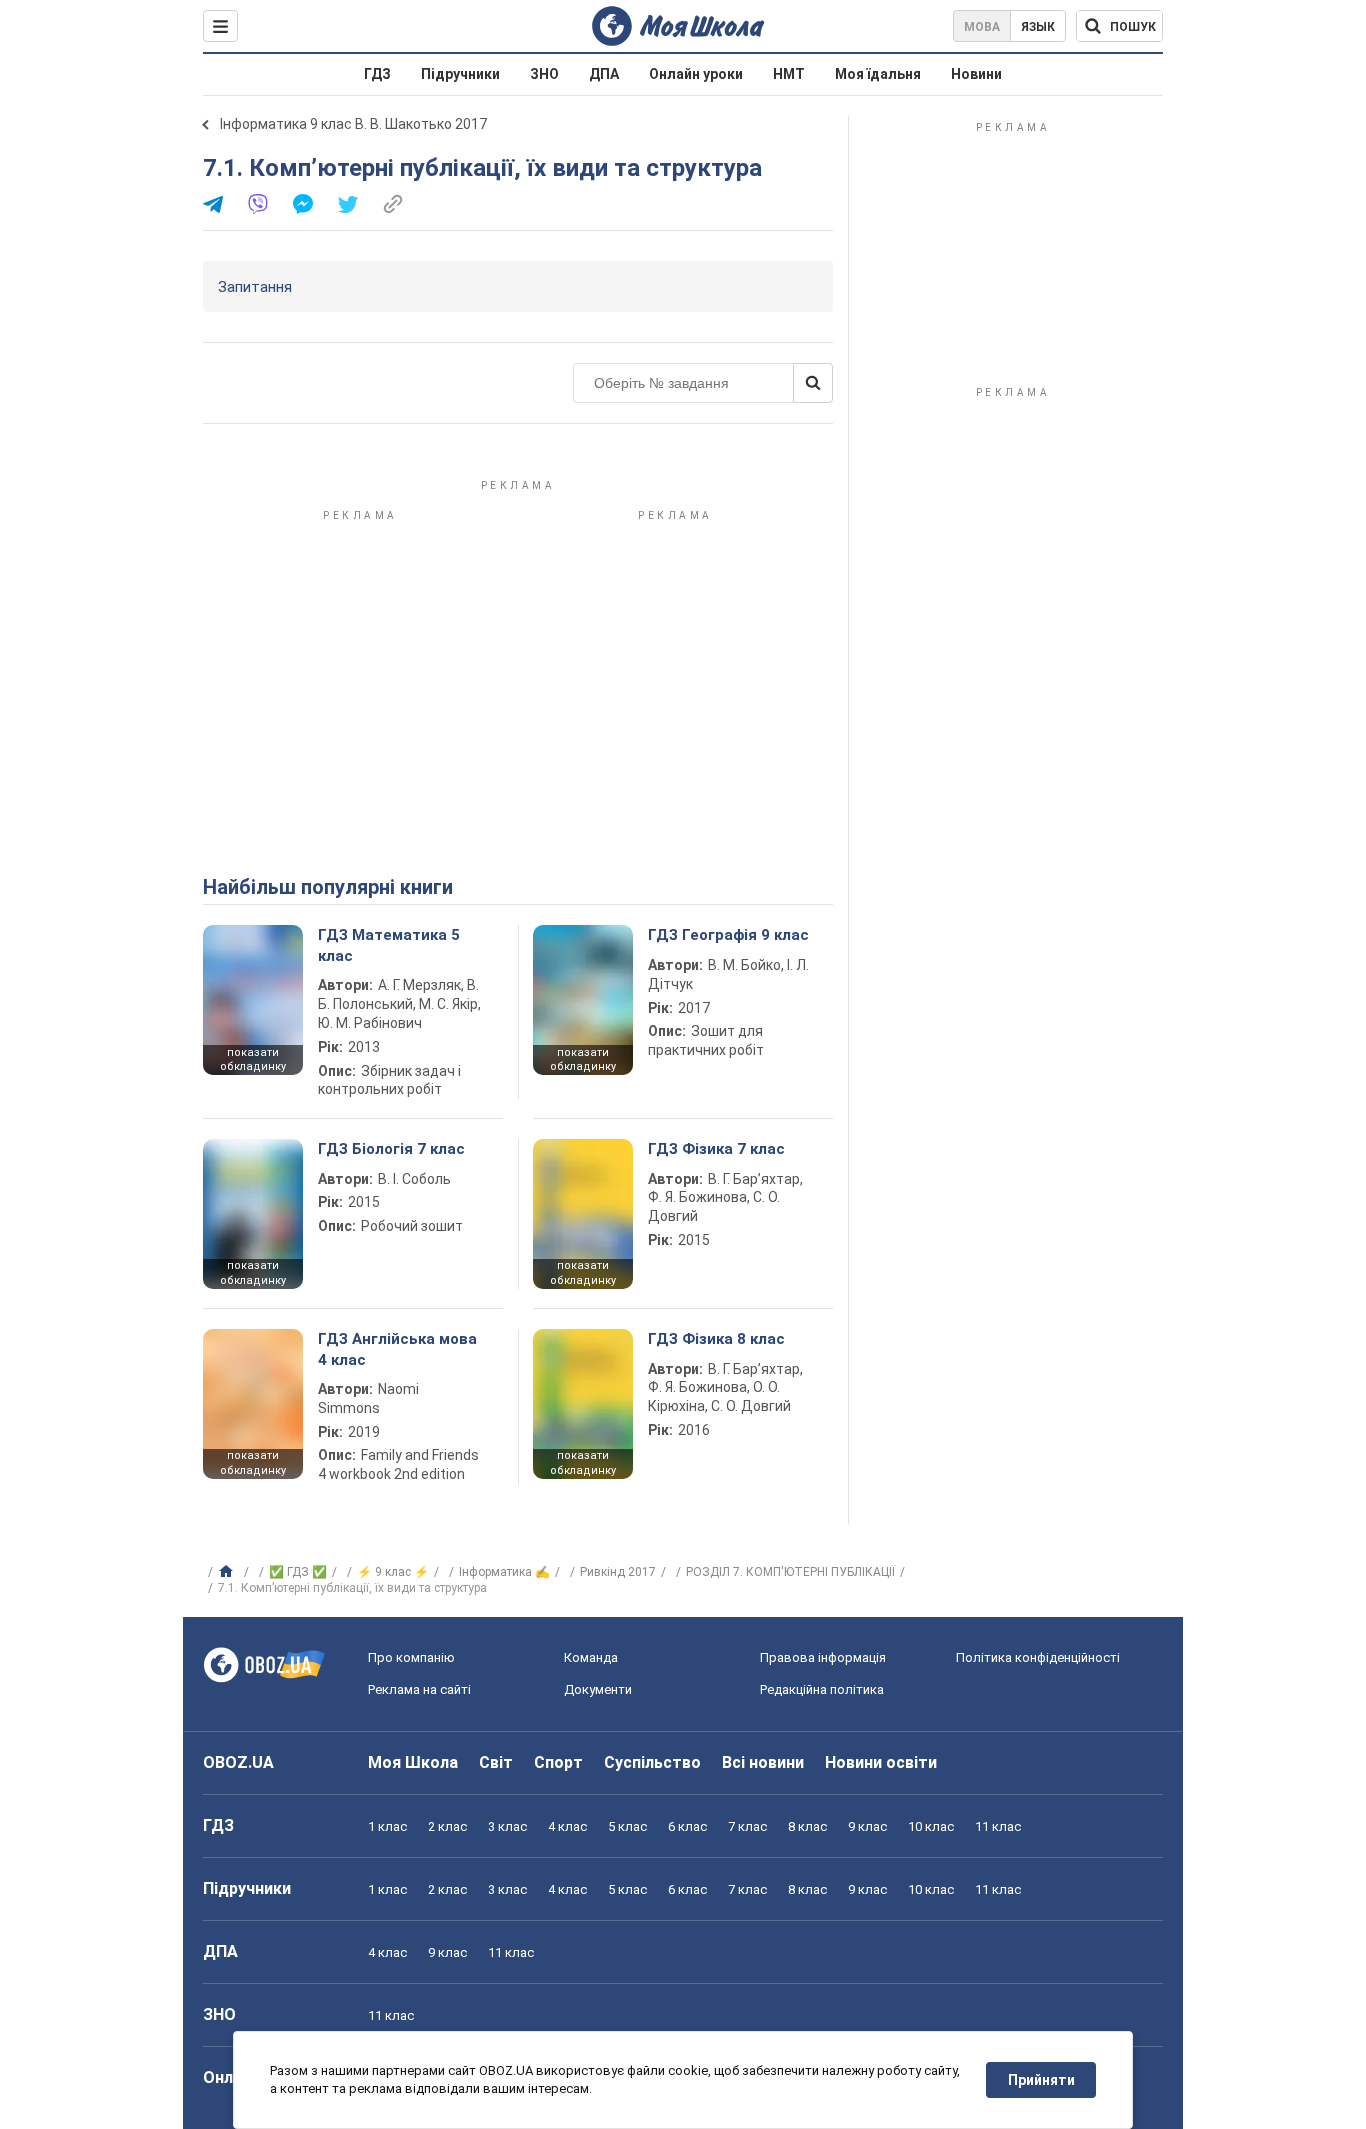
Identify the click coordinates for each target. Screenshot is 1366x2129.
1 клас (387, 1826)
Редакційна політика (822, 1689)
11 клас (998, 1826)
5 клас (627, 1826)
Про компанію (411, 1657)
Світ (496, 1762)
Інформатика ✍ (504, 1572)
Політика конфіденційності (1038, 1657)
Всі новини (763, 1762)
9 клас (867, 1826)
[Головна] (228, 1572)
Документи (598, 1689)
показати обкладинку (253, 1060)
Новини (976, 74)
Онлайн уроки (696, 74)
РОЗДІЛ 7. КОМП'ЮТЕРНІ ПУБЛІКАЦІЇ (790, 1572)
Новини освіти (881, 1762)
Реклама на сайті (419, 1689)
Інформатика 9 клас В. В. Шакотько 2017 (353, 124)
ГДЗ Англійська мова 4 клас (397, 1349)
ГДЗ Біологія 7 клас (391, 1149)
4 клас (567, 1826)
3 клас (507, 1826)
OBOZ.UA (238, 1762)
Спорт (558, 1762)
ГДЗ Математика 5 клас (389, 945)
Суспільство (652, 1762)
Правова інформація (823, 1657)
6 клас (687, 1826)
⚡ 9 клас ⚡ (393, 1572)
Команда (591, 1657)
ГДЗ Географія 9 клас (728, 935)
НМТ (789, 74)
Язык (1038, 27)
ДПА (604, 74)
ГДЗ (377, 74)
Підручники (460, 74)
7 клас (747, 1826)
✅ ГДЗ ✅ (298, 1572)
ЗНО (544, 74)
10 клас (931, 1826)
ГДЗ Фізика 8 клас (716, 1339)
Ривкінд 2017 (618, 1572)
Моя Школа (413, 1762)
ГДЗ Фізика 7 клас (716, 1149)
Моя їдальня (878, 74)
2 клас (447, 1826)
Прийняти (1041, 2080)
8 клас (807, 1826)
